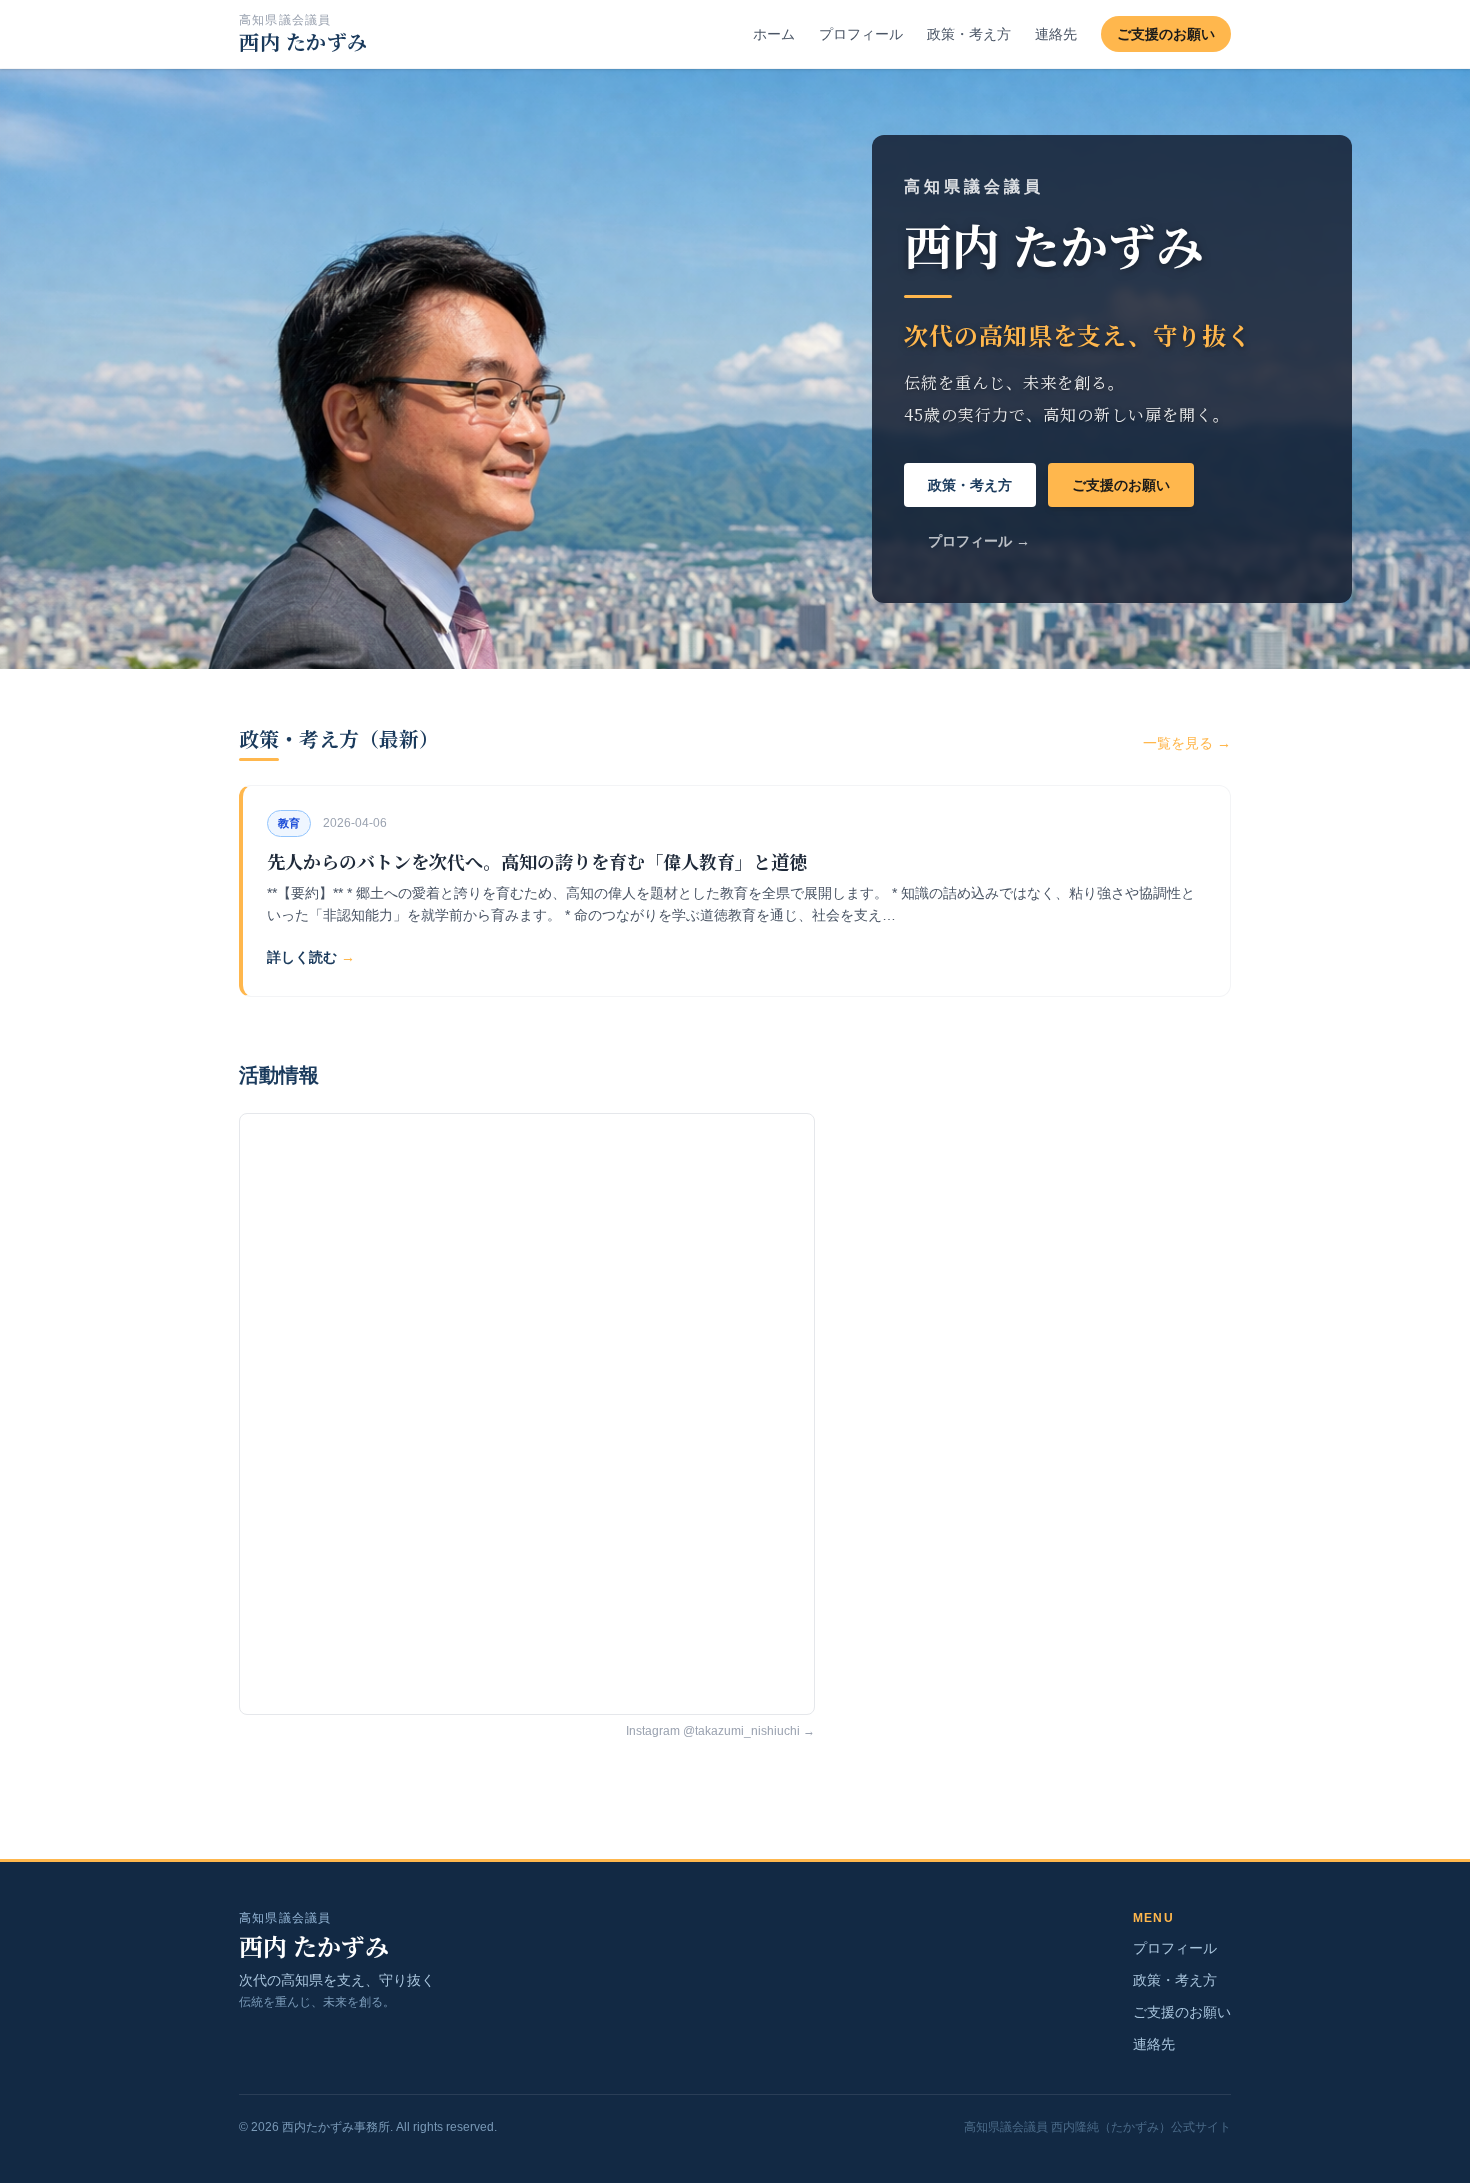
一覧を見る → (1187, 743)
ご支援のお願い (1166, 34)
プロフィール (861, 34)
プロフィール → (979, 541)
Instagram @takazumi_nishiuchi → (720, 1731)
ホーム (774, 34)
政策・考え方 (969, 34)
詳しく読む (311, 957)
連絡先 (1056, 34)
